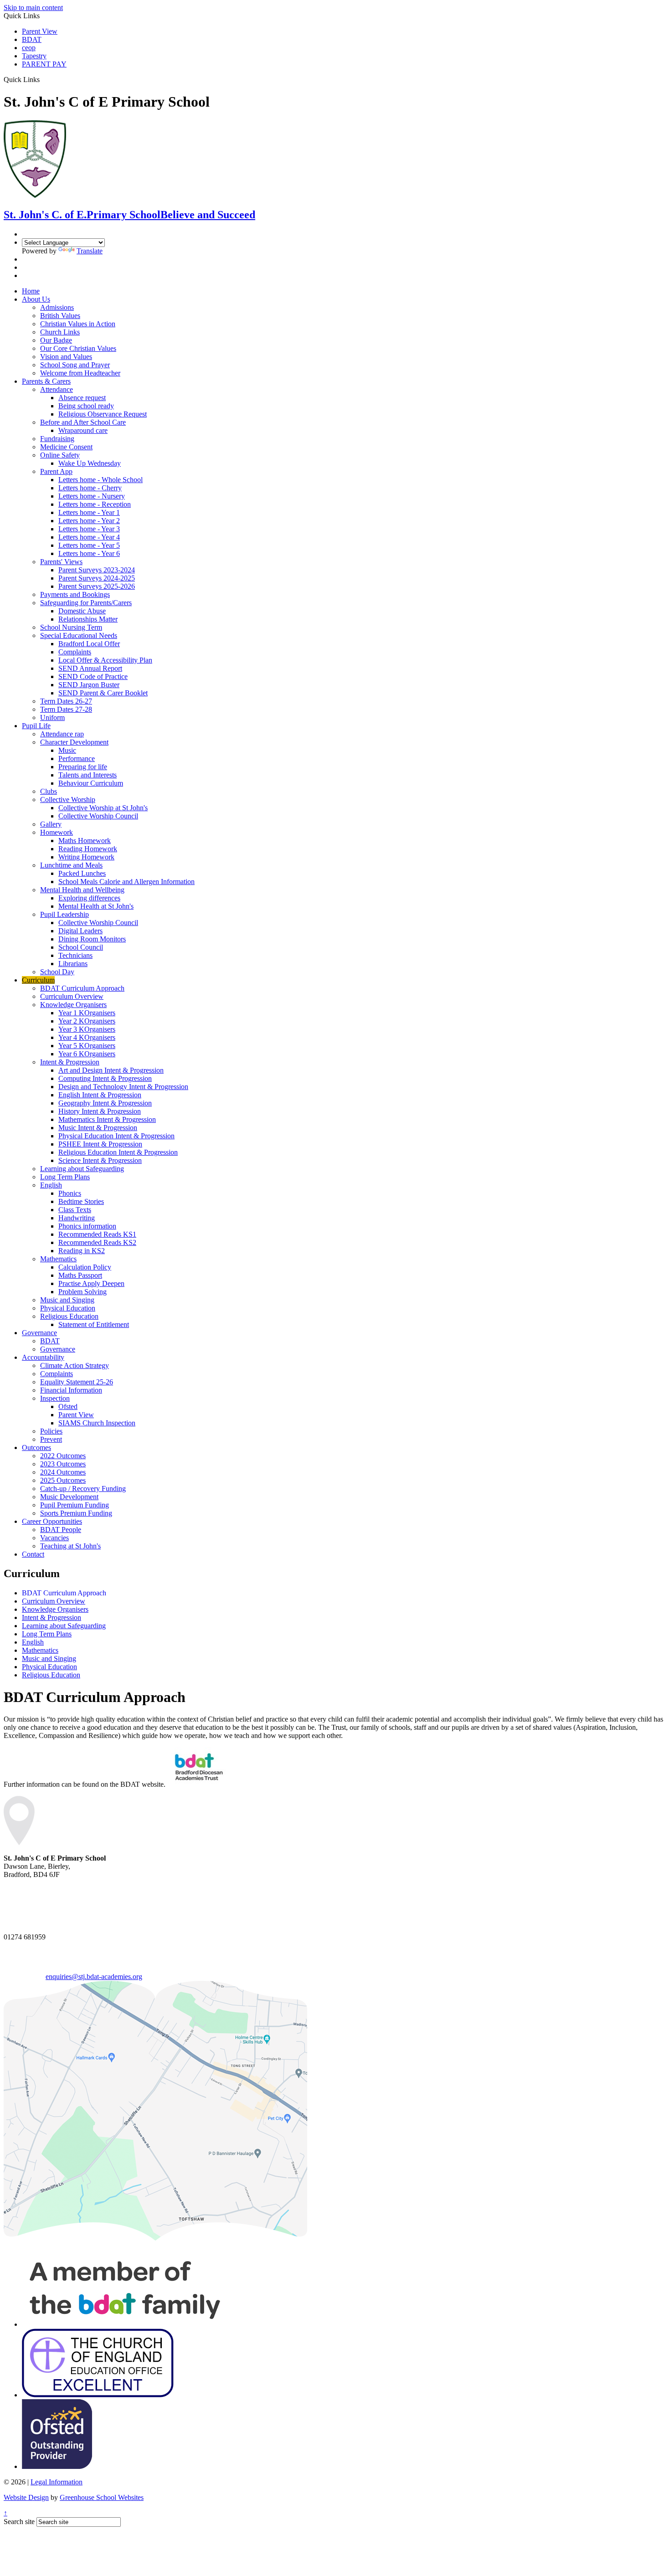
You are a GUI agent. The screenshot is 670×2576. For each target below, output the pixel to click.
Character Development (74, 742)
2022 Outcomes (63, 1456)
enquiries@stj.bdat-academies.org (94, 1977)
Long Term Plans (65, 1177)
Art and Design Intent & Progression (111, 1070)
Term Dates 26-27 (66, 701)
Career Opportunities (52, 1521)
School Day (57, 972)
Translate (90, 251)
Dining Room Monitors (92, 939)
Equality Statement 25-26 (77, 1382)
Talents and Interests (88, 775)
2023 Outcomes (63, 1464)
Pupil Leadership (64, 914)
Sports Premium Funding (76, 1513)
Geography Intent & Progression (105, 1103)
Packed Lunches (82, 873)
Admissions (57, 307)
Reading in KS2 (82, 1251)
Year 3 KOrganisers (87, 1029)
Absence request (82, 398)
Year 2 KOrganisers (87, 1021)
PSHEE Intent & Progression (100, 1144)
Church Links (60, 332)
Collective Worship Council (98, 816)
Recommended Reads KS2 (97, 1242)
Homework (57, 832)
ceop (29, 48)
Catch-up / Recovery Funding (83, 1489)
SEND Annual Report (90, 668)
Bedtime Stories (81, 1201)
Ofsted (68, 1406)
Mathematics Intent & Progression (107, 1119)
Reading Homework (88, 849)
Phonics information (87, 1226)
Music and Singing (67, 1300)
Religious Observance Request (103, 414)
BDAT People (61, 1530)
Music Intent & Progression (98, 1128)
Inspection (55, 1398)
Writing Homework (86, 857)
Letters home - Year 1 (89, 512)
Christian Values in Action (78, 324)
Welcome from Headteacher (80, 373)
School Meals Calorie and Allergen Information (126, 882)
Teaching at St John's (70, 1546)
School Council (81, 947)
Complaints (75, 652)
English (51, 1185)
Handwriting (77, 1218)
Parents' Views (61, 562)
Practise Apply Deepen (91, 1283)
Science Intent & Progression (100, 1160)
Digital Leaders (80, 931)
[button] (43, 79)
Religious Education (69, 1316)
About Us (36, 299)
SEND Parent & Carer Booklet (103, 693)
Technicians (75, 955)
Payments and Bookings (75, 594)
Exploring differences (89, 898)
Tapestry (34, 56)
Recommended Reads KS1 (97, 1234)
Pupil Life (36, 726)
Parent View (40, 31)
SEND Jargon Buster (89, 685)
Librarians (73, 964)
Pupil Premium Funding (75, 1505)
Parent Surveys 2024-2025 (97, 578)
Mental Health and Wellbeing (82, 890)
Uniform (52, 717)
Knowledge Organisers (73, 1005)
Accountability (43, 1357)
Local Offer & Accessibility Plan (105, 660)
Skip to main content (33, 8)
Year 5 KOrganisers (87, 1046)
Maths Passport (80, 1275)
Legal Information (57, 2482)
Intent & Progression (70, 1062)
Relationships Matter (88, 619)
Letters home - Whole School (100, 480)
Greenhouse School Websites (102, 2497)
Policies (51, 1431)
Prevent (51, 1439)
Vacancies (54, 1538)
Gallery (51, 824)
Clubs (49, 791)
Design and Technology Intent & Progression (123, 1087)
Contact (33, 1554)
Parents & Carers (46, 381)
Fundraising (57, 439)
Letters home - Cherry (90, 488)
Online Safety (60, 455)
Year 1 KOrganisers (87, 1013)
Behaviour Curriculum (91, 783)
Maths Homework (85, 841)
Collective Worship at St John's (103, 808)
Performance (77, 758)
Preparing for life (83, 767)
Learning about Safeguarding (82, 1169)
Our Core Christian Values (78, 348)
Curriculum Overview (72, 996)
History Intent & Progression (100, 1111)
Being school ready (86, 406)
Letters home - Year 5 (89, 545)
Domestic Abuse (82, 611)
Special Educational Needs (79, 635)
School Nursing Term (71, 627)
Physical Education (68, 1308)
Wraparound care (83, 430)
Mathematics (58, 1259)
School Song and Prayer (75, 365)
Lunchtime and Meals (71, 865)
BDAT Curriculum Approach (82, 988)
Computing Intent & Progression (105, 1078)
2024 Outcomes (63, 1472)
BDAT (32, 39)
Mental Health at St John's (96, 906)
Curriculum (38, 980)
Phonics (70, 1193)
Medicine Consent (66, 447)
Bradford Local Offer (89, 644)
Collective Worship (68, 800)
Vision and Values (66, 357)
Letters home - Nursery (92, 496)
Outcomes (36, 1447)
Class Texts (75, 1210)
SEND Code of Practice (93, 676)
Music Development (69, 1497)
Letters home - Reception (95, 504)
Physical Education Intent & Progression (116, 1136)
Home (31, 291)
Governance (39, 1333)
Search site (19, 2522)
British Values (60, 316)
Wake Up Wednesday (90, 463)
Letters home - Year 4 (89, 537)
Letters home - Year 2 (89, 521)
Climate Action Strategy (75, 1365)
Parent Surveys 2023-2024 (97, 570)
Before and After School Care (83, 422)
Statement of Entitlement (94, 1324)
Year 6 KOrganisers (87, 1054)
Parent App (56, 471)
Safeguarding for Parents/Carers (86, 603)
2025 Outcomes (63, 1480)
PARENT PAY (44, 64)
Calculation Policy (85, 1267)
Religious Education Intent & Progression (118, 1152)
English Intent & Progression (100, 1095)
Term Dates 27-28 (66, 709)
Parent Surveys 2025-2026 (97, 586)
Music (67, 750)
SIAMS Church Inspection (97, 1423)
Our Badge (56, 340)
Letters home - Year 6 (89, 553)
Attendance (57, 389)
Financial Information (71, 1390)
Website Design (26, 2497)
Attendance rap (62, 734)
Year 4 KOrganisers (87, 1037)
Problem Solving (82, 1292)
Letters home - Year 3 (89, 529)
